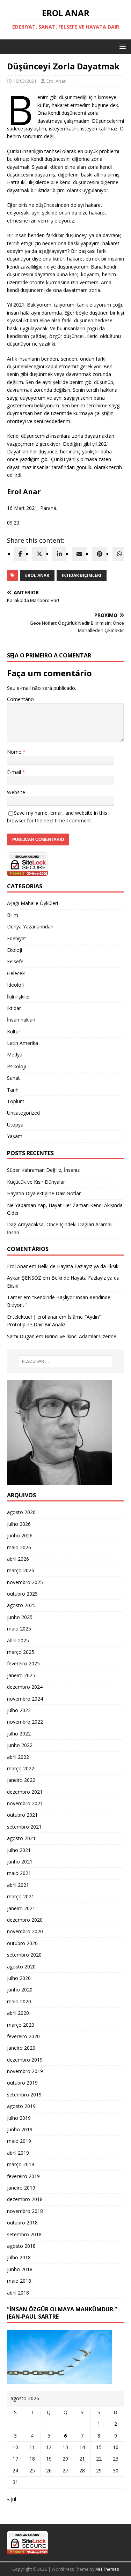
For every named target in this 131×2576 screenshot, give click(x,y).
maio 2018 (19, 2281)
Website (16, 792)
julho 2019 (19, 2118)
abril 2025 (18, 1640)
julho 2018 (19, 2257)
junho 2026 (20, 1535)
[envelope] (79, 554)
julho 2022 (19, 1734)
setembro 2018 (24, 2234)
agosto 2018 (21, 2246)
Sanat (13, 1078)
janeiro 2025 (21, 1675)
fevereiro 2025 (23, 1663)
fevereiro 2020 (23, 2036)
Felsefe (15, 961)
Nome (15, 752)
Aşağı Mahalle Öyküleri (32, 903)
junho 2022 (20, 1745)
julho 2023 (19, 1710)
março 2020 (21, 2025)
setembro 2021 (24, 1827)
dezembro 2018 (25, 2199)
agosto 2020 (21, 1967)
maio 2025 (19, 1629)
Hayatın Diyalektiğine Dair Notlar (44, 1193)
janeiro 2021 (21, 1908)
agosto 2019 (21, 2106)
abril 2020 (18, 2013)
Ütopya (15, 1125)
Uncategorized (23, 1113)
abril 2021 (18, 1885)
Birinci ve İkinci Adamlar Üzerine (81, 1336)
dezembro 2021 (25, 1792)
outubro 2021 (22, 1815)
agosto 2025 (21, 1605)
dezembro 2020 (25, 1920)
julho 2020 (19, 1978)
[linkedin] (59, 554)
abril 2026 (18, 1559)
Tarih (13, 1090)
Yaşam (15, 1136)
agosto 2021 (21, 1838)
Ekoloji (14, 950)
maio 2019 (19, 2141)
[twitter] (39, 554)
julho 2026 (19, 1524)
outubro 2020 (22, 1943)
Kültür (14, 1031)
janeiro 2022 (21, 1780)
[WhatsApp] (119, 554)
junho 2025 (20, 1617)
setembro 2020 (24, 1955)
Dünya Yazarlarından (30, 927)
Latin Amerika (23, 1043)
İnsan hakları (21, 1020)
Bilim (13, 915)
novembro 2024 (25, 1699)
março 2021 (21, 1896)
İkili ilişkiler (19, 997)
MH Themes (107, 2569)
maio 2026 (19, 1547)
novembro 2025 (25, 1582)
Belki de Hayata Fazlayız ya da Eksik (78, 1266)
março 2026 (21, 1570)
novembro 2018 (25, 2211)
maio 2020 (19, 2001)
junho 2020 (20, 1990)
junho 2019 (20, 2129)
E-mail (15, 772)
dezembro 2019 (25, 2060)
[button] (121, 46)
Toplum (16, 1101)
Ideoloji (15, 985)
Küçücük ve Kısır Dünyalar (37, 1182)
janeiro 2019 (21, 2188)
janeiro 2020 (21, 2048)
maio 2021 (19, 1873)
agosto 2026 (21, 1512)
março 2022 (21, 1768)
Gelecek (16, 973)
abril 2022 (18, 1757)
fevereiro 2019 (23, 2176)
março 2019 (21, 2164)
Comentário (20, 699)
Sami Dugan (21, 1336)
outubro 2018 (22, 2223)
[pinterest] (100, 554)
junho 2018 (20, 2269)
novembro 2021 (25, 1803)
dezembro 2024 (25, 1687)
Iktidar (14, 1008)
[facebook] (20, 554)
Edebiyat (17, 938)
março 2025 (21, 1652)
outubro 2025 (22, 1594)
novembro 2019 (25, 2071)
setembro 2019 (24, 2095)
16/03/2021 (25, 81)
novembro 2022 (25, 1722)
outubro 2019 (22, 2083)
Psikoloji (16, 1066)
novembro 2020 (25, 1931)
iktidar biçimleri (82, 575)
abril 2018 (18, 2293)
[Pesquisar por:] (66, 1361)
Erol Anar (56, 81)
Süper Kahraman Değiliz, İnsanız (43, 1170)
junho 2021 (20, 1862)
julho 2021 (19, 1850)
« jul (12, 2499)
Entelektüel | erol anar (32, 1317)
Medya (15, 1054)
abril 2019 (18, 2153)
